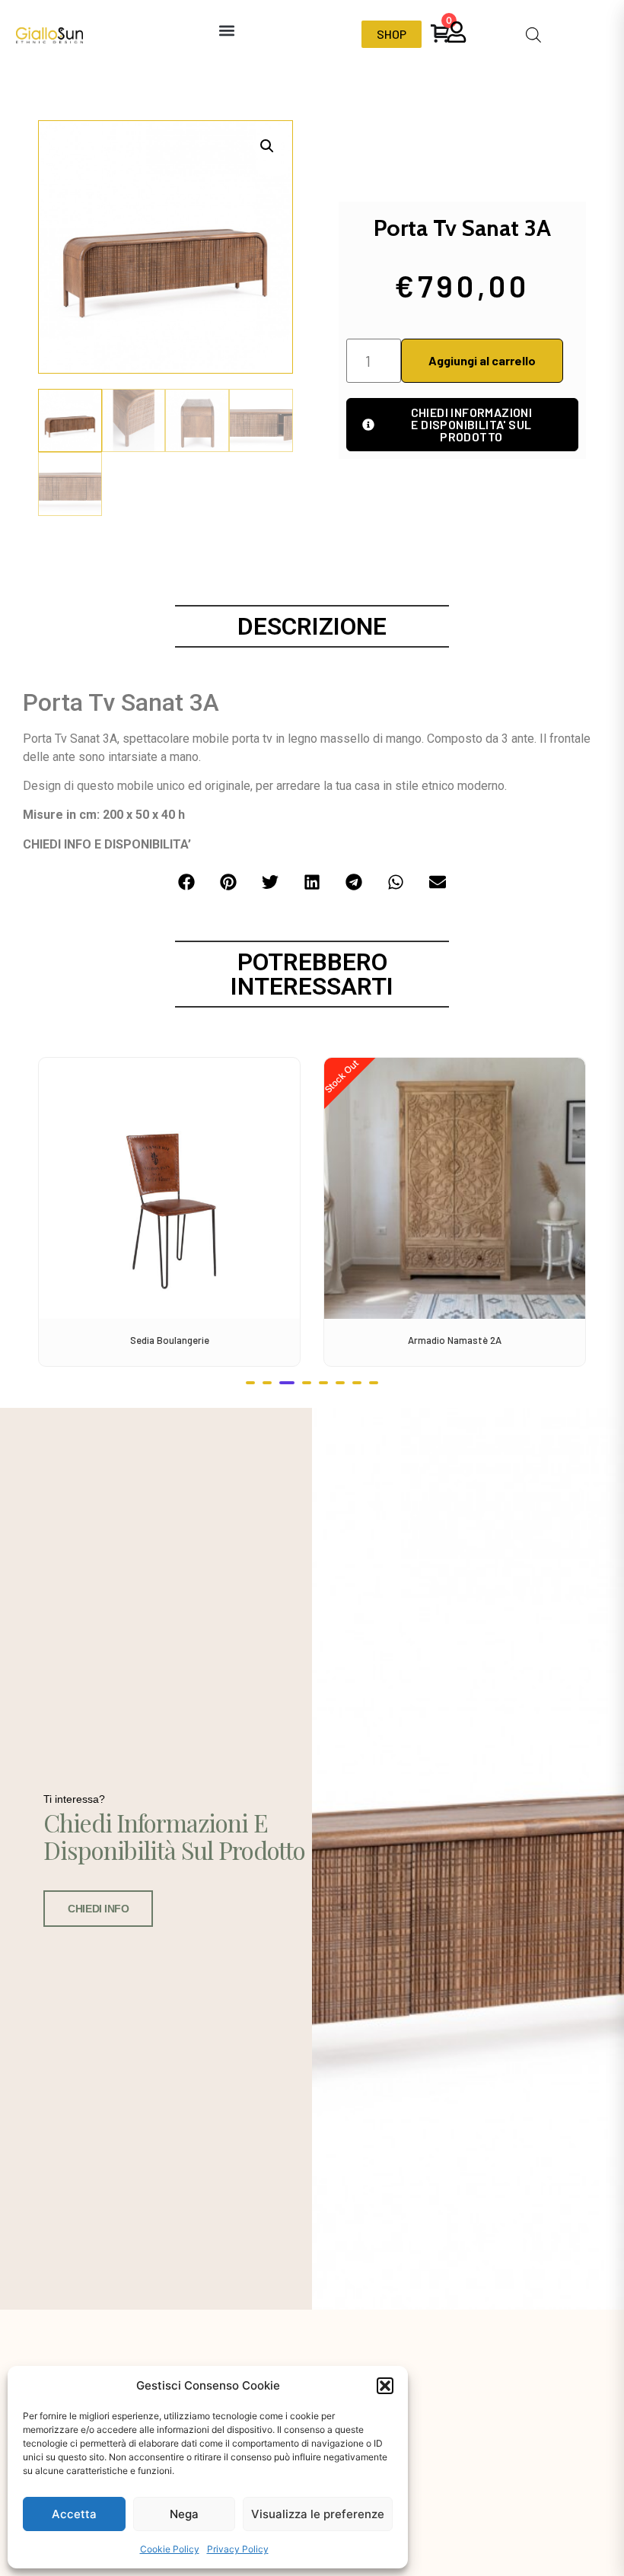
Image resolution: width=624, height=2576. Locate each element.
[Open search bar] (533, 35)
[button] (385, 2386)
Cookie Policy (170, 2549)
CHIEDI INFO (98, 1909)
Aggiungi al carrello (482, 360)
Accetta (74, 2514)
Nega (184, 2514)
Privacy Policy (238, 2549)
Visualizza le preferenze (318, 2514)
